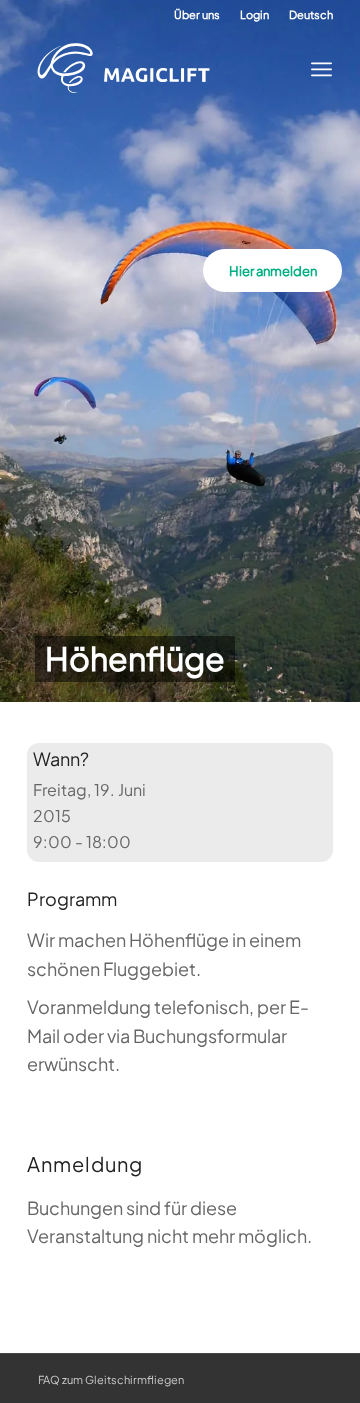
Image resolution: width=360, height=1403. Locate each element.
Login (254, 14)
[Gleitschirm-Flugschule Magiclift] (165, 69)
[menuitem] (197, 15)
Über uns (197, 14)
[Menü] (315, 69)
